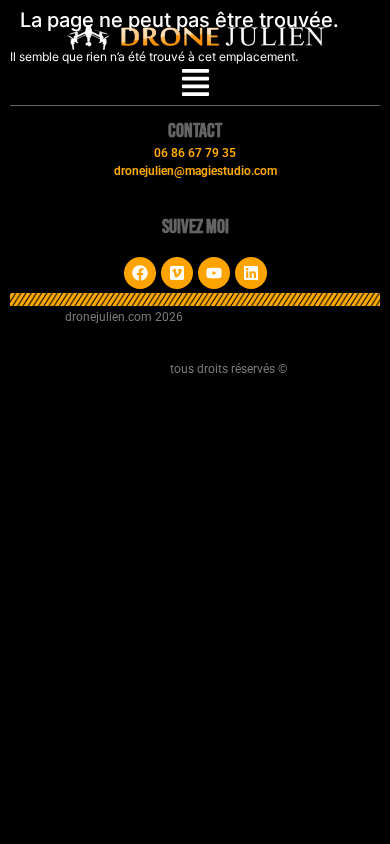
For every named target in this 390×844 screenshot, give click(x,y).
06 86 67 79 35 (195, 153)
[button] (195, 84)
